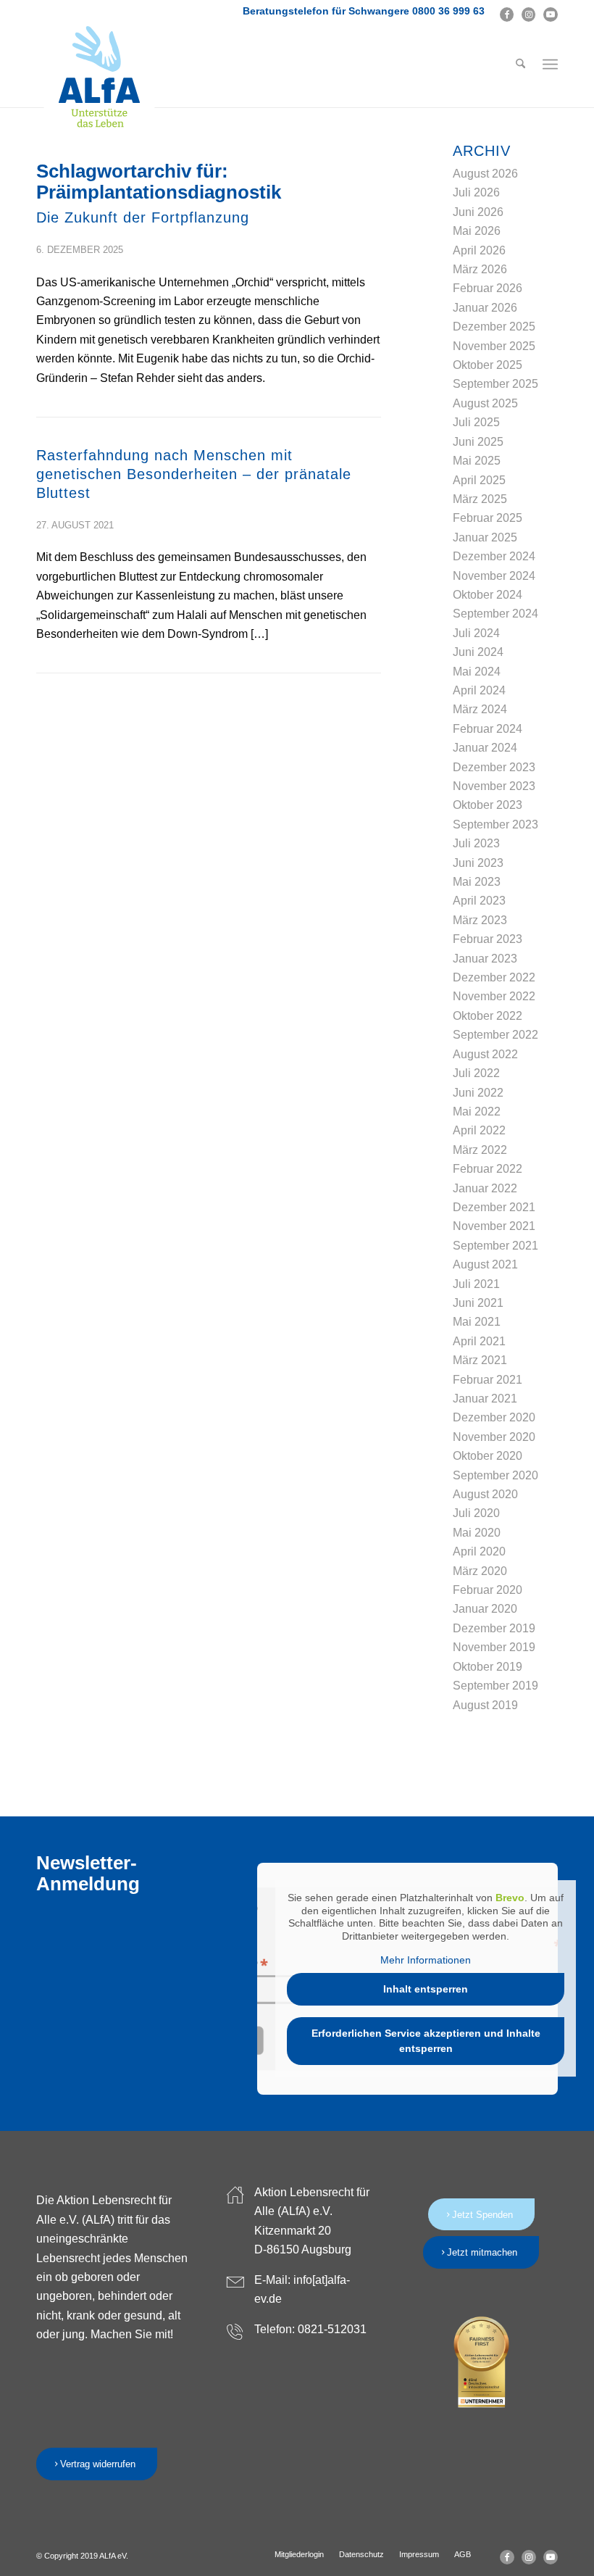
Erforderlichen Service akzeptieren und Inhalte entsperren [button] (426, 2041)
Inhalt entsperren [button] (426, 1989)
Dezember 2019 (494, 1628)
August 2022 (485, 1054)
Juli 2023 (476, 843)
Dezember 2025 (494, 327)
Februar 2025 (488, 518)
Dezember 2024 (494, 556)
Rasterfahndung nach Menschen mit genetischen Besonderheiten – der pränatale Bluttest (194, 474)
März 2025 (480, 499)
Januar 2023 (485, 959)
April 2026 (479, 250)
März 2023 (480, 920)
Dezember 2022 (494, 977)
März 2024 (480, 709)
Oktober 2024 (488, 595)
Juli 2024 (476, 633)
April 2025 (479, 480)
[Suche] (520, 65)
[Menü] (550, 65)
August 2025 (485, 403)
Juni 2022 (478, 1093)
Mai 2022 (477, 1112)
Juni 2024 (478, 652)
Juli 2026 (476, 192)
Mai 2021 (477, 1322)
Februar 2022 (488, 1169)
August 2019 (485, 1705)
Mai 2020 (477, 1533)
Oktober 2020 (488, 1456)
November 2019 (494, 1647)
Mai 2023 (477, 882)
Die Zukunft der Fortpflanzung (143, 217)
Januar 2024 (485, 748)
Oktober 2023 (488, 805)
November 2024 (494, 576)
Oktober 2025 (488, 365)
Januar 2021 (485, 1399)
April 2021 (479, 1341)
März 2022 (480, 1150)
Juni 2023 (478, 863)
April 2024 (479, 690)
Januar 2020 (485, 1609)
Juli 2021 (476, 1284)
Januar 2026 (485, 308)
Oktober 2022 (488, 1016)
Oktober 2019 (488, 1667)
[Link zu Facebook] (507, 14)
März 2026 (480, 269)
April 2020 (479, 1551)
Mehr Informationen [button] (426, 1960)
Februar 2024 (488, 729)
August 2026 (485, 174)
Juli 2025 (476, 422)
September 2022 (495, 1035)
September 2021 (495, 1246)
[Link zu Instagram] (528, 14)
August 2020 (485, 1494)
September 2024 (495, 614)
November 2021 (494, 1226)
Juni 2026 (478, 212)
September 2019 (495, 1686)
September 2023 (495, 824)
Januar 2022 (485, 1188)
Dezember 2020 (494, 1417)
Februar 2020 (488, 1590)
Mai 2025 (477, 461)
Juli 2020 (476, 1513)
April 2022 (479, 1130)
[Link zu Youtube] (551, 14)
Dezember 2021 (494, 1207)
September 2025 (495, 384)
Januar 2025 (485, 537)
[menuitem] (520, 65)
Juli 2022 (476, 1073)
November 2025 (494, 346)
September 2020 (495, 1475)
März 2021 (480, 1360)
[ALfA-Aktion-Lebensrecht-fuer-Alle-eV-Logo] (99, 78)
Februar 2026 (488, 288)
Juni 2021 (478, 1303)
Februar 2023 (488, 939)
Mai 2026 (477, 231)
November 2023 (494, 786)
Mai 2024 (477, 672)
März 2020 (480, 1571)
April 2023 (479, 901)
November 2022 (494, 996)
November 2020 (494, 1437)
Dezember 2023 (494, 767)
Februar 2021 (488, 1380)
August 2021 (485, 1264)
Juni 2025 (478, 442)
